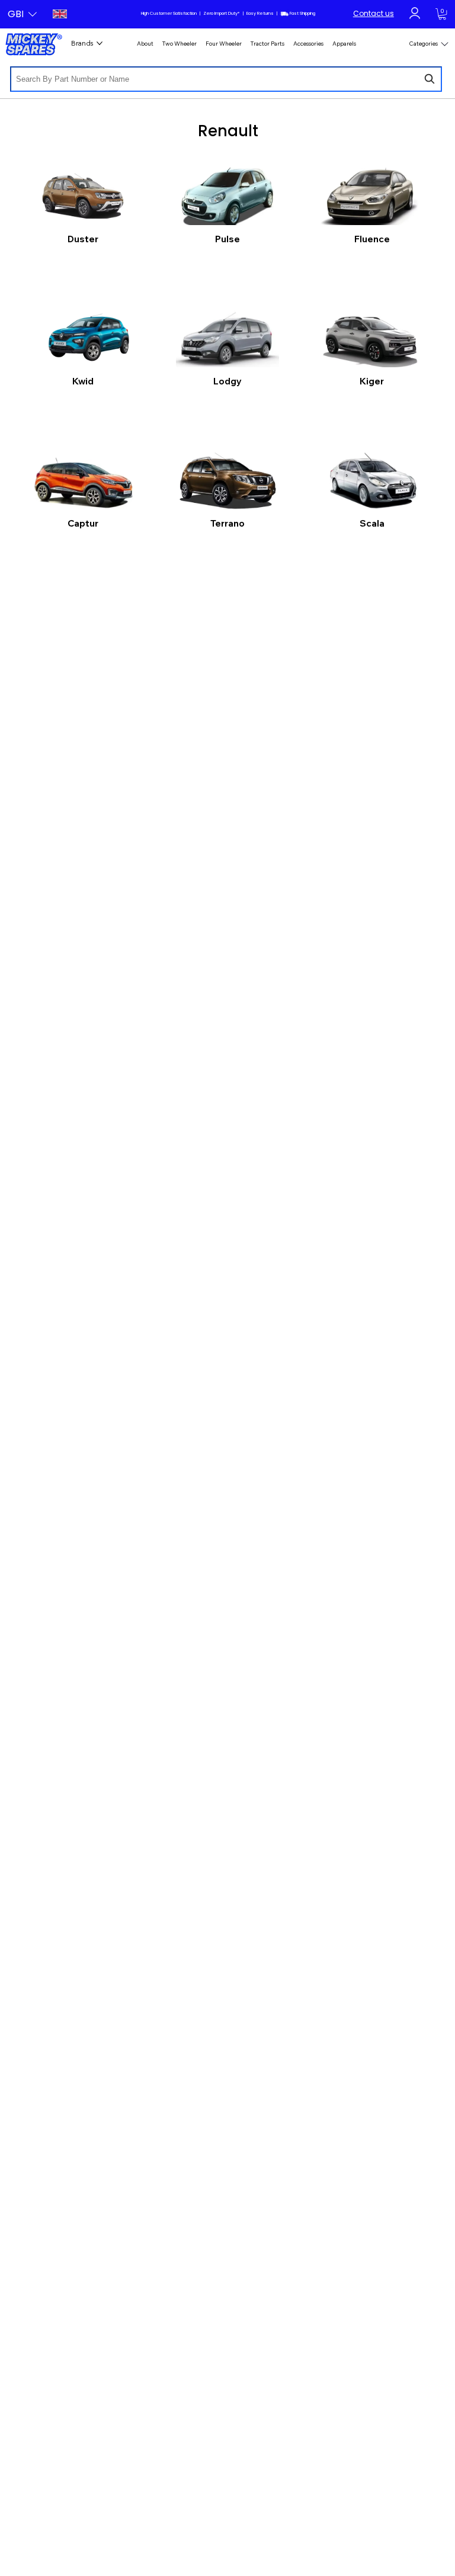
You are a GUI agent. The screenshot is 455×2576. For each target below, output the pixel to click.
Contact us (374, 13)
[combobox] (226, 79)
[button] (22, 14)
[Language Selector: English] (58, 14)
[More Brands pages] (100, 43)
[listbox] (22, 14)
